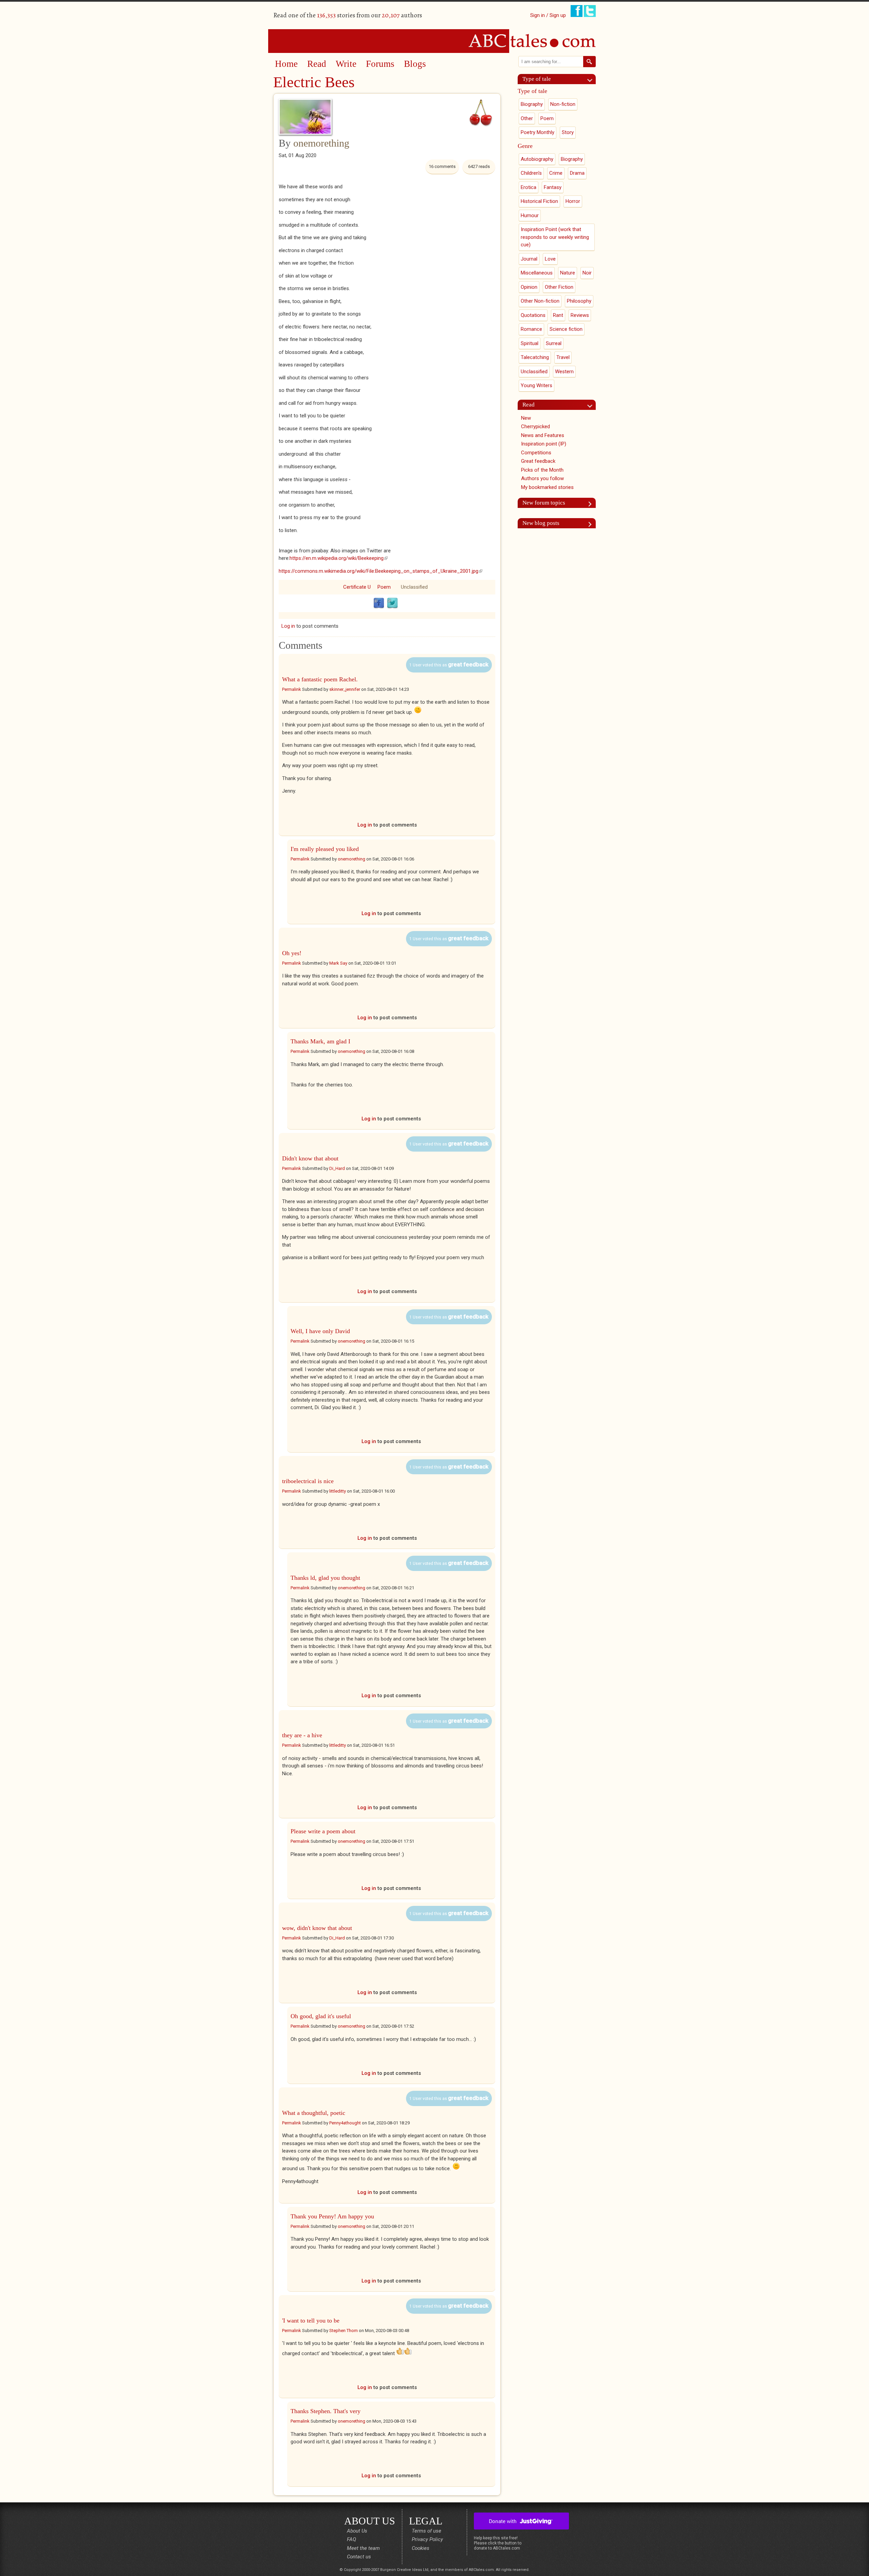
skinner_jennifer (345, 689)
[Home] (434, 41)
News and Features (543, 435)
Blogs (415, 64)
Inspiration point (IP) (544, 444)
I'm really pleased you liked (325, 849)
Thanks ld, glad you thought (325, 1578)
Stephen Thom (344, 2331)
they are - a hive (302, 1735)
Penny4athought (345, 2123)
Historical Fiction (539, 201)
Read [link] (529, 405)
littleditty (338, 1491)
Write (346, 64)
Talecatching (535, 357)
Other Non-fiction (540, 301)
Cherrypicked (535, 427)
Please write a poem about (323, 1831)
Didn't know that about (310, 1158)
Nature (568, 273)
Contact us (359, 2557)
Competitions (536, 453)
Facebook (379, 603)
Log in (288, 626)
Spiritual (530, 343)
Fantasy (553, 187)
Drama (577, 173)
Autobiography (537, 159)
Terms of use (427, 2531)
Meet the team (363, 2548)
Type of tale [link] (537, 79)
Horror (573, 201)
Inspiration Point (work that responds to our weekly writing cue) (555, 237)
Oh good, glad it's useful (321, 2016)
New (526, 418)
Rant (558, 315)
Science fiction (566, 329)
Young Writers (537, 385)
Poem (384, 587)
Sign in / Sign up (548, 15)
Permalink (292, 689)
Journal (529, 259)
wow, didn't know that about (317, 1928)
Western (564, 372)
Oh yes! (292, 953)
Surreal (554, 343)
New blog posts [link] (541, 523)
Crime (556, 173)
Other (527, 118)
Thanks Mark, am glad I (320, 1041)
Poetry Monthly (538, 132)
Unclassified (414, 587)
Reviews (580, 315)
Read (317, 64)
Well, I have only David (320, 1331)
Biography (532, 104)
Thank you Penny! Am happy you (332, 2216)
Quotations (533, 315)
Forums (380, 64)
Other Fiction (559, 287)
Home (286, 64)
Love (550, 259)
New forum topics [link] (544, 503)
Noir (587, 273)
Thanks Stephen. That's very (326, 2411)
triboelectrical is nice (308, 1481)
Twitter (392, 603)
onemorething (321, 143)
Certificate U (357, 587)
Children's (531, 173)
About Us (357, 2531)
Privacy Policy (427, 2539)
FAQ (352, 2539)
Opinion (529, 287)
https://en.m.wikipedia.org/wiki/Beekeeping (339, 558)
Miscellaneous (537, 273)
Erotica (529, 187)
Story (568, 132)
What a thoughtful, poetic (314, 2113)
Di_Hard (337, 1168)
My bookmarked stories (547, 487)
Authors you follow (542, 478)
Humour (530, 215)
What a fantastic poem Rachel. (320, 679)
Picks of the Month (542, 470)
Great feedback (538, 461)
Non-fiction (563, 104)
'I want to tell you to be (311, 2321)
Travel (563, 357)
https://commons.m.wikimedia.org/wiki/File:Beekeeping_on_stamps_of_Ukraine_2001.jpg (381, 571)
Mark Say (338, 963)
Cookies (421, 2548)
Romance (531, 329)
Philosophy (579, 301)
